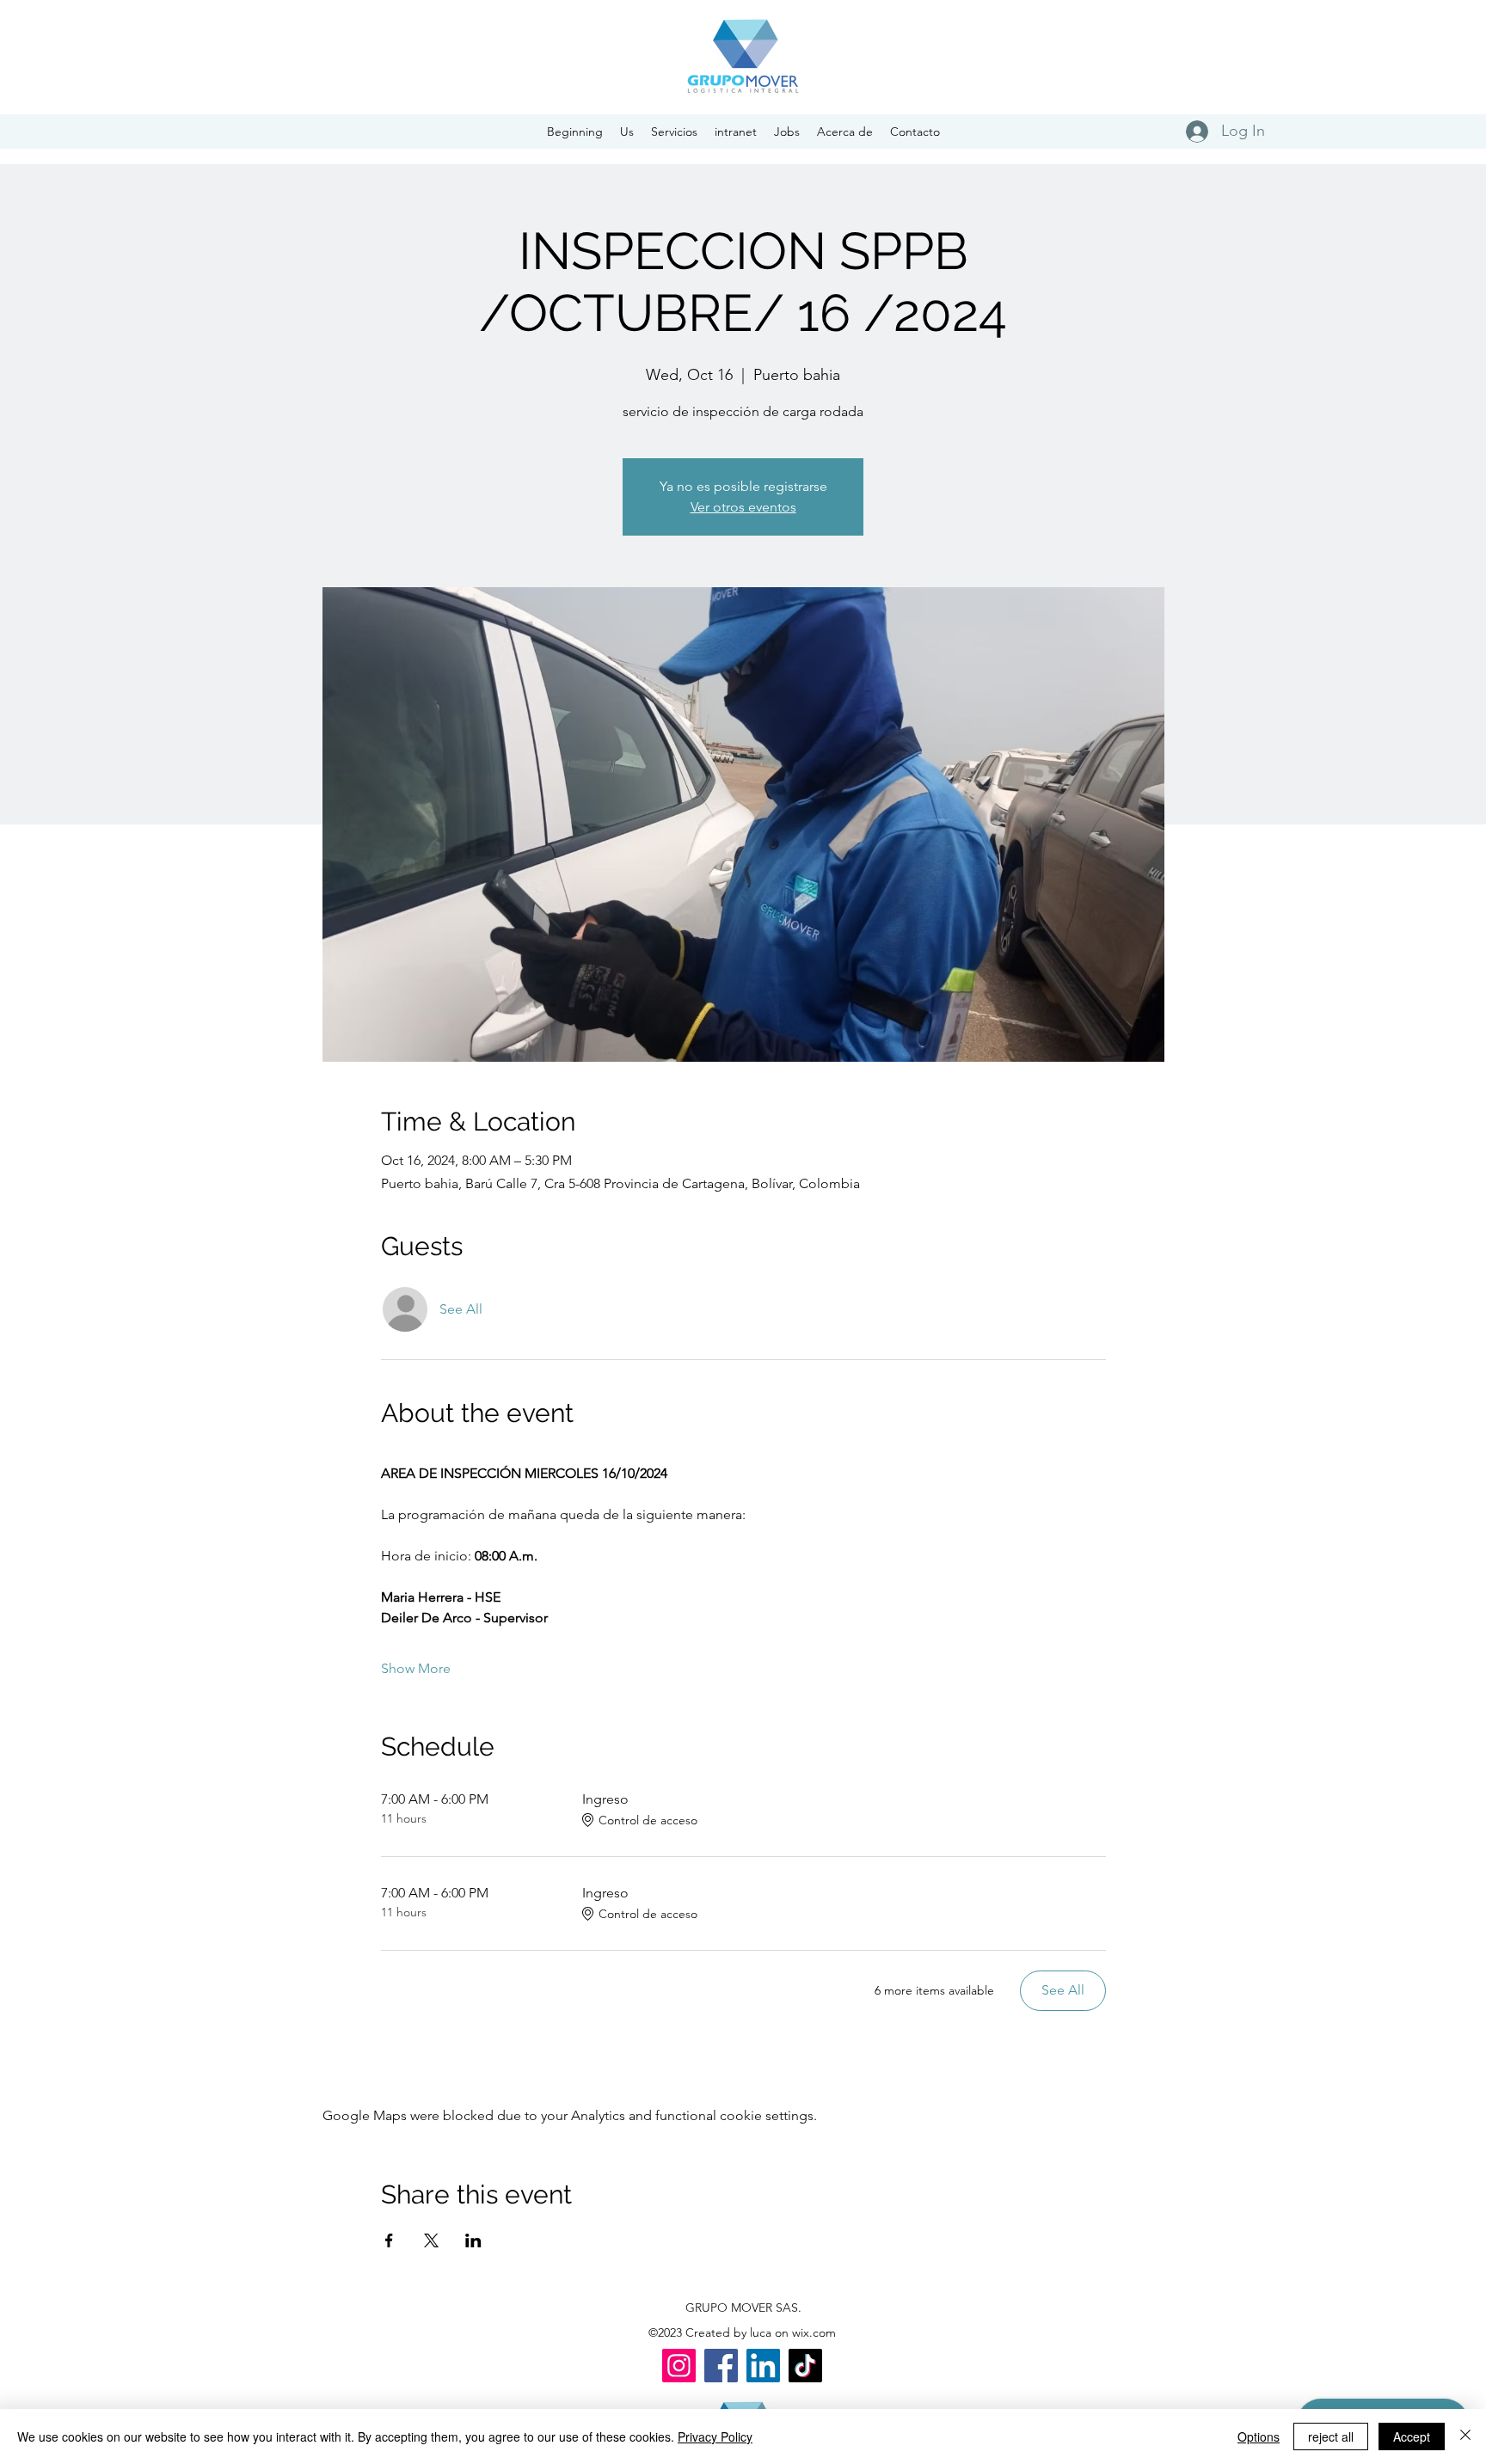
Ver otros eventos (743, 507)
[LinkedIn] (763, 2366)
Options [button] (1259, 2436)
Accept (1412, 2436)
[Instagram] (679, 2366)
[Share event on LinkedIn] (473, 2240)
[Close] (1465, 2436)
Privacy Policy (715, 2436)
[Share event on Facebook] (389, 2240)
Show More (416, 1668)
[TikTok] (805, 2366)
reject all (1331, 2436)
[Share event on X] (431, 2240)
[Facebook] (721, 2366)
